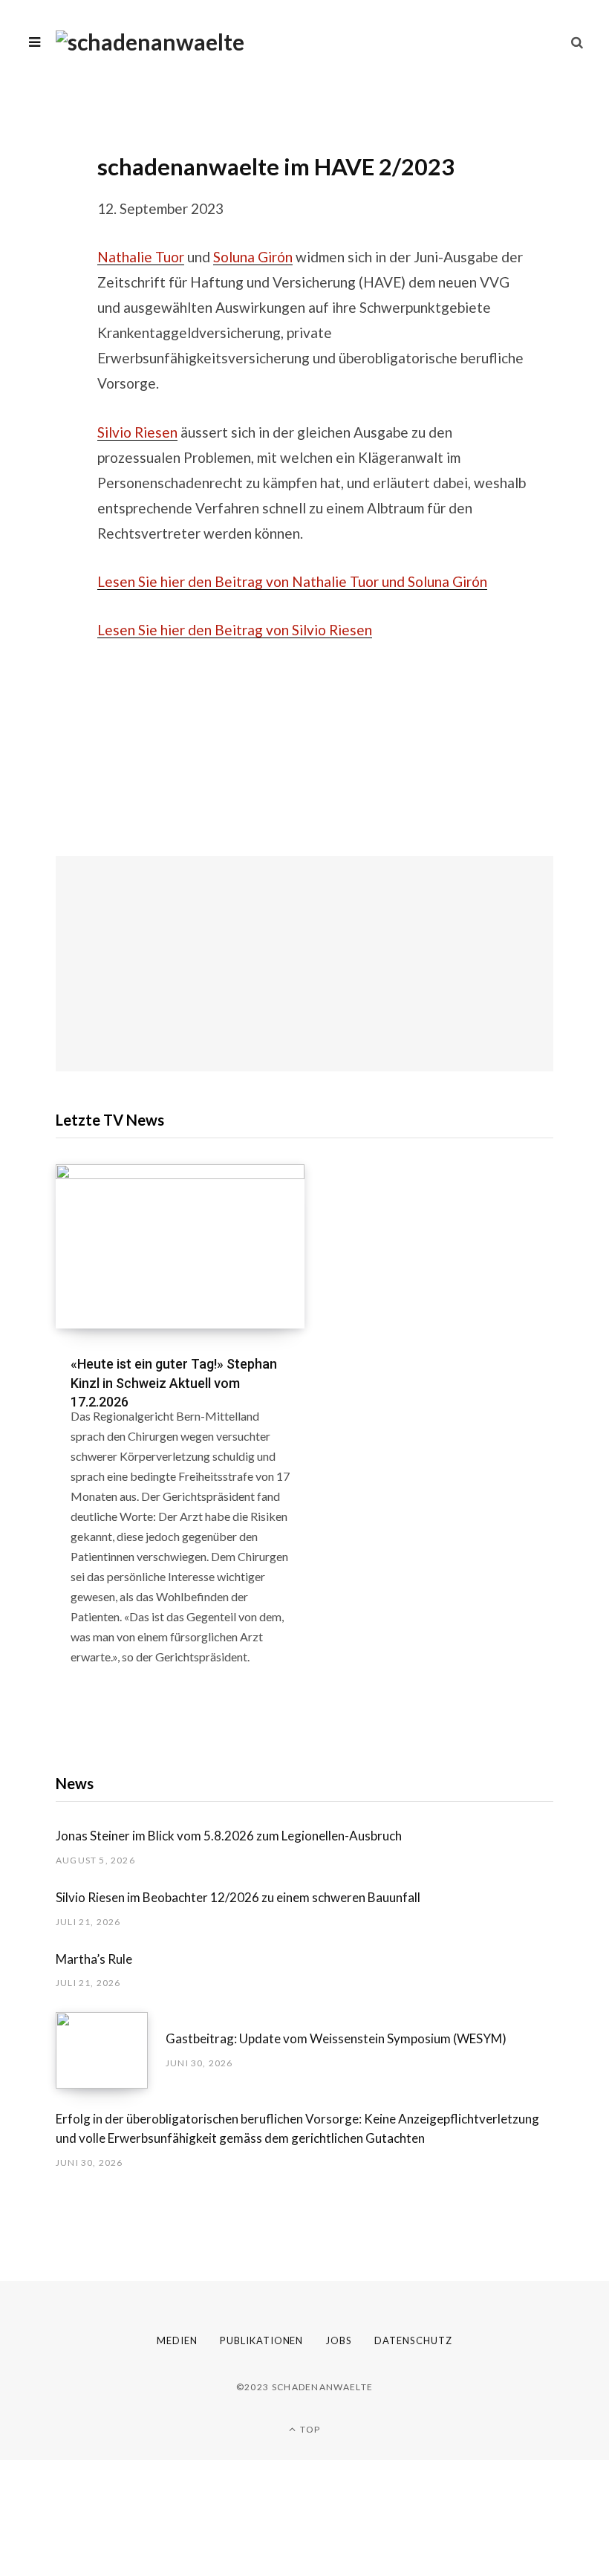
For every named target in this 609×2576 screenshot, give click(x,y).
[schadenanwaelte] (150, 42)
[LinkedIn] (45, 167)
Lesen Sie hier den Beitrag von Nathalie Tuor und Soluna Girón (292, 581)
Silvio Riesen (137, 432)
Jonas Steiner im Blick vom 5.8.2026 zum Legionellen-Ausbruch (229, 1836)
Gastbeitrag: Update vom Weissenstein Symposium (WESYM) (336, 2038)
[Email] (45, 207)
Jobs (339, 2340)
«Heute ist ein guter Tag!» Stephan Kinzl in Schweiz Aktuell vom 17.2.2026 (174, 1382)
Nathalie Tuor (141, 257)
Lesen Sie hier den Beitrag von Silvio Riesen (235, 630)
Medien (177, 2340)
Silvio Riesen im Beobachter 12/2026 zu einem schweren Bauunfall (238, 1897)
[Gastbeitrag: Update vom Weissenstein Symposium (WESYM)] (111, 2050)
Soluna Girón (253, 257)
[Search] (577, 42)
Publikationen (262, 2340)
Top (309, 2429)
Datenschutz (413, 2340)
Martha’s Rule (94, 1959)
